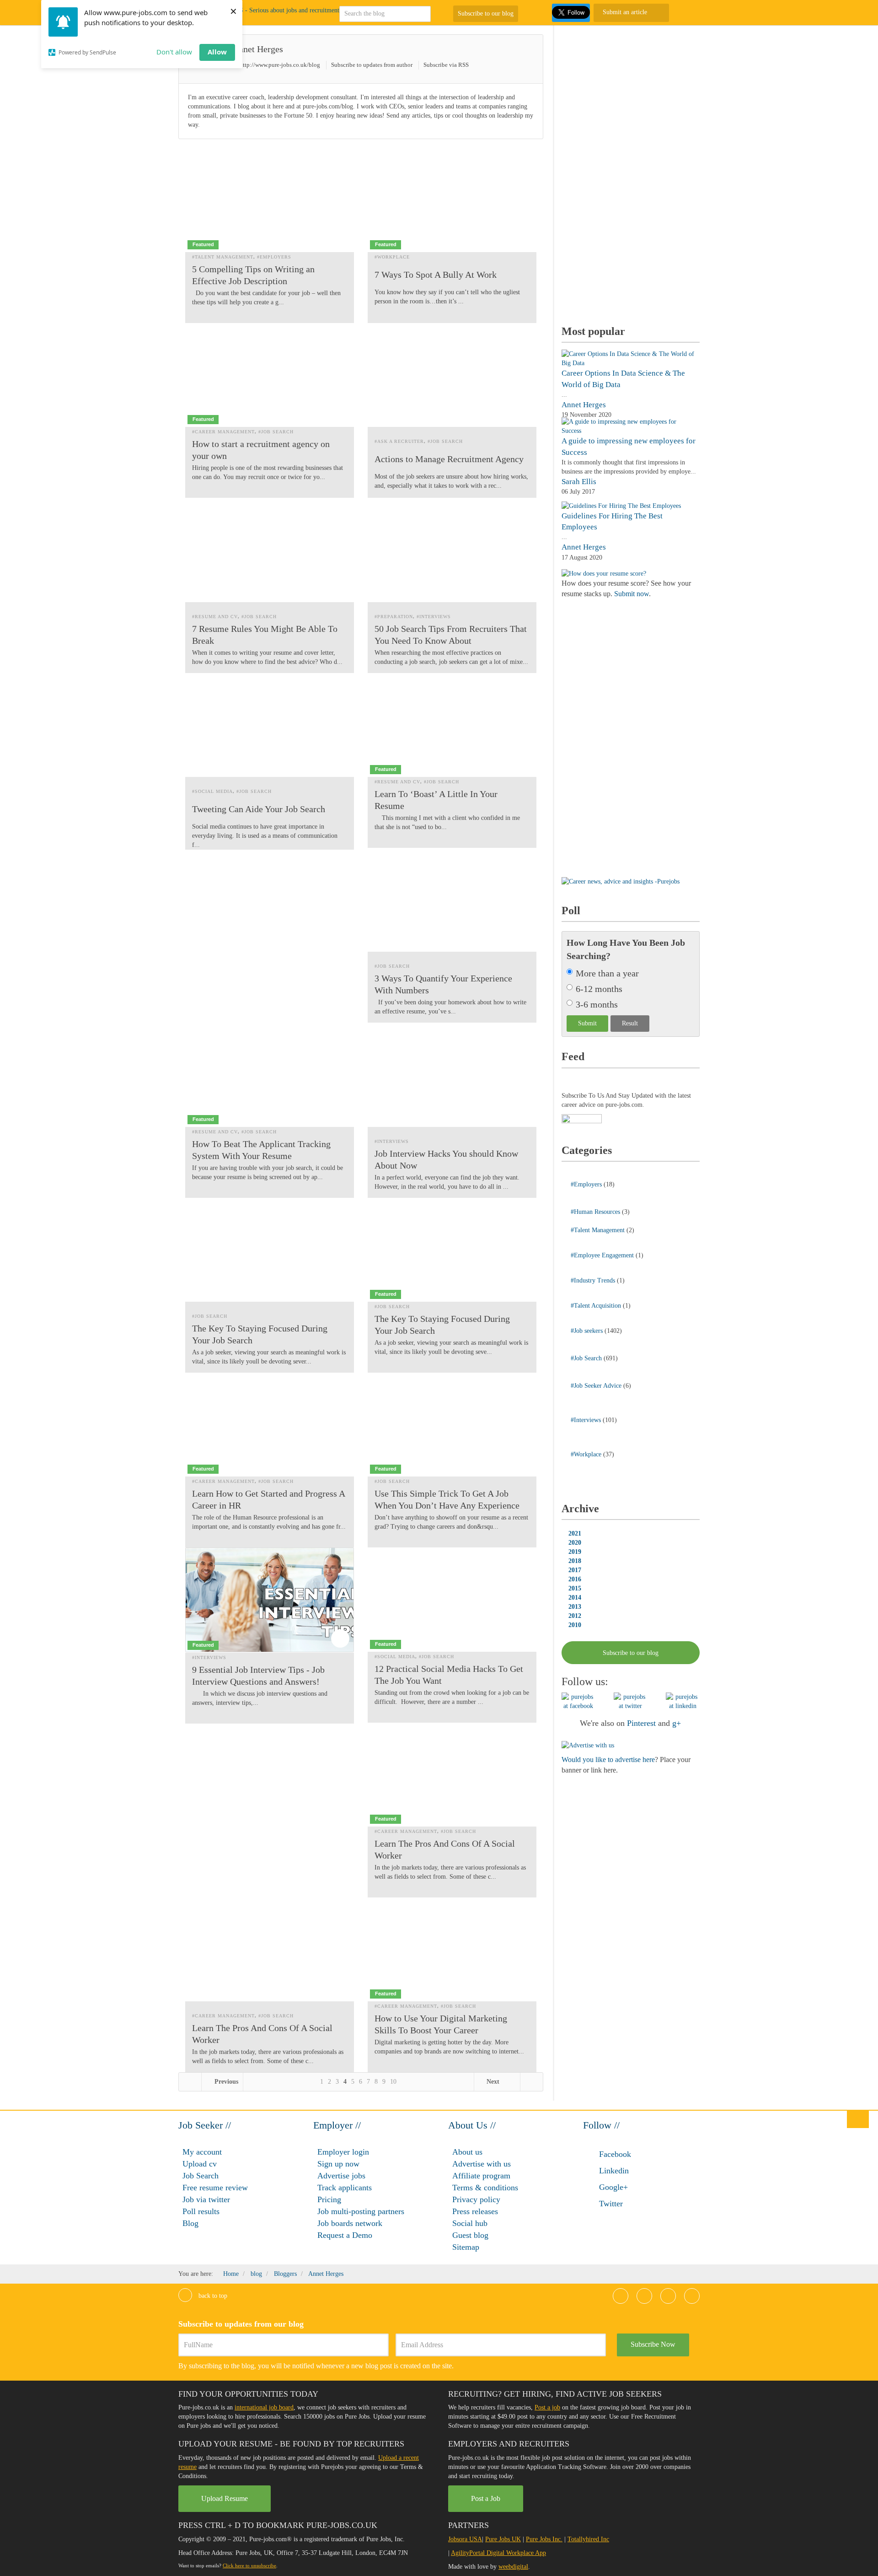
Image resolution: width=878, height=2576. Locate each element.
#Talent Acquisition (597, 1306)
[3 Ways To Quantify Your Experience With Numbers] (452, 900)
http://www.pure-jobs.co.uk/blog (278, 65)
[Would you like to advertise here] (588, 1745)
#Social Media (212, 791)
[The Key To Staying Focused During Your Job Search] (270, 1250)
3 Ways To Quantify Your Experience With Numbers (443, 984)
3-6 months (597, 1004)
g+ (677, 1723)
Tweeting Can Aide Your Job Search (259, 809)
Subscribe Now (653, 2344)
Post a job (547, 2407)
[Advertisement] (630, 172)
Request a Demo (345, 2235)
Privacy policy (476, 2199)
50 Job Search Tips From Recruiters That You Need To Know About (451, 635)
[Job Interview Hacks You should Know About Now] (452, 1074)
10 (393, 2082)
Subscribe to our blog (486, 13)
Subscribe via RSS (446, 65)
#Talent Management (223, 257)
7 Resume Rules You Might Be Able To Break (265, 635)
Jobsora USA (465, 2539)
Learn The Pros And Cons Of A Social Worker (445, 1849)
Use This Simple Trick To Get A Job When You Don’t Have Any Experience (447, 1499)
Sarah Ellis (579, 482)
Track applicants (345, 2188)
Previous (225, 2082)
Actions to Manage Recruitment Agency (449, 459)
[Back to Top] (858, 2119)
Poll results (201, 2211)
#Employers (274, 257)
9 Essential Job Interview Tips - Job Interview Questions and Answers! (258, 1676)
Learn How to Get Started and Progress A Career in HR (268, 1499)
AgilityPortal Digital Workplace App (498, 2553)
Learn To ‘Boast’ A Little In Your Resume (436, 800)
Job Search (201, 2176)
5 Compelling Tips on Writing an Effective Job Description (253, 275)
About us (467, 2152)
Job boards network (350, 2223)
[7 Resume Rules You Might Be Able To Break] (270, 550)
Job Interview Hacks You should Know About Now (446, 1159)
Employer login (343, 2152)
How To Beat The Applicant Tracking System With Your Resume (261, 1150)
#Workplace (392, 257)
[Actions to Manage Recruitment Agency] (452, 375)
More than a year (607, 973)
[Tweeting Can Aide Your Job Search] (270, 725)
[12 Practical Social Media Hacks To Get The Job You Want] (452, 1599)
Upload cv (200, 2164)
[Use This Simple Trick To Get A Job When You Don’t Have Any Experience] (452, 1424)
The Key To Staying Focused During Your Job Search (260, 1334)
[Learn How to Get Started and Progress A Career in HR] (270, 1424)
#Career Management (223, 432)
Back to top (212, 2296)
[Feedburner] (582, 1119)
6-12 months (599, 989)
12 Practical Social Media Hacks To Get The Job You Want (449, 1675)
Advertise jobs (341, 2176)
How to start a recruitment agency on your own (261, 450)
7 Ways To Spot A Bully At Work (436, 275)
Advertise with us (482, 2164)
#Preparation (394, 617)
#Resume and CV (215, 617)
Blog (190, 2223)
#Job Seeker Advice (597, 1386)
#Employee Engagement (603, 1255)
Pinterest (641, 1723)
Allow (217, 52)
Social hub (470, 2223)
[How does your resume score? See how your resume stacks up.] (604, 574)
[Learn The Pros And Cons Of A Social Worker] (452, 1774)
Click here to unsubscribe (249, 2565)
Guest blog (470, 2235)
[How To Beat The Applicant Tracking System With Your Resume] (270, 1074)
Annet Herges (258, 49)
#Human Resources (596, 1212)
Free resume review (215, 2188)
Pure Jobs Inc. (544, 2539)
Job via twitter (206, 2199)
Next (494, 2082)
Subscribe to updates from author (372, 65)
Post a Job (486, 2498)
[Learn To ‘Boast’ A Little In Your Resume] (452, 725)
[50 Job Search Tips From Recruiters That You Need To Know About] (452, 550)
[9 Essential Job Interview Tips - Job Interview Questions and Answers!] (270, 1600)
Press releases (475, 2211)
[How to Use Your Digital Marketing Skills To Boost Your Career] (452, 1949)
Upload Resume (225, 2498)
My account (202, 2152)
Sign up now (338, 2164)
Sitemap (466, 2247)
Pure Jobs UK (503, 2539)
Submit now (632, 594)
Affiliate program (481, 2176)
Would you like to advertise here (608, 1760)
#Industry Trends (594, 1280)
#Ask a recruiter (399, 441)
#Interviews (434, 617)
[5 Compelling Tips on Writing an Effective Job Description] (270, 200)
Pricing (329, 2199)
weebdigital (513, 2567)
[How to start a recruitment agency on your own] (270, 375)
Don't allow (174, 52)
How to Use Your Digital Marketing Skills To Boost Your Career (441, 2024)
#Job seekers (588, 1331)
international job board (264, 2407)
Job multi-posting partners (361, 2211)
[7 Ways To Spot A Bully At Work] (452, 200)
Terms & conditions (485, 2188)
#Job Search (276, 432)
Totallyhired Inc (588, 2539)
